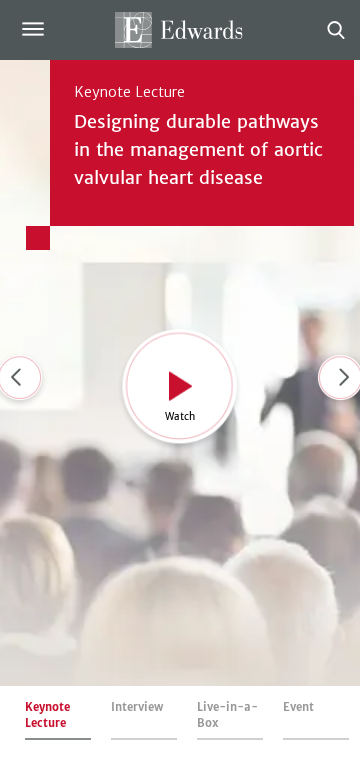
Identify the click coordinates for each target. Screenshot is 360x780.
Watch (180, 415)
